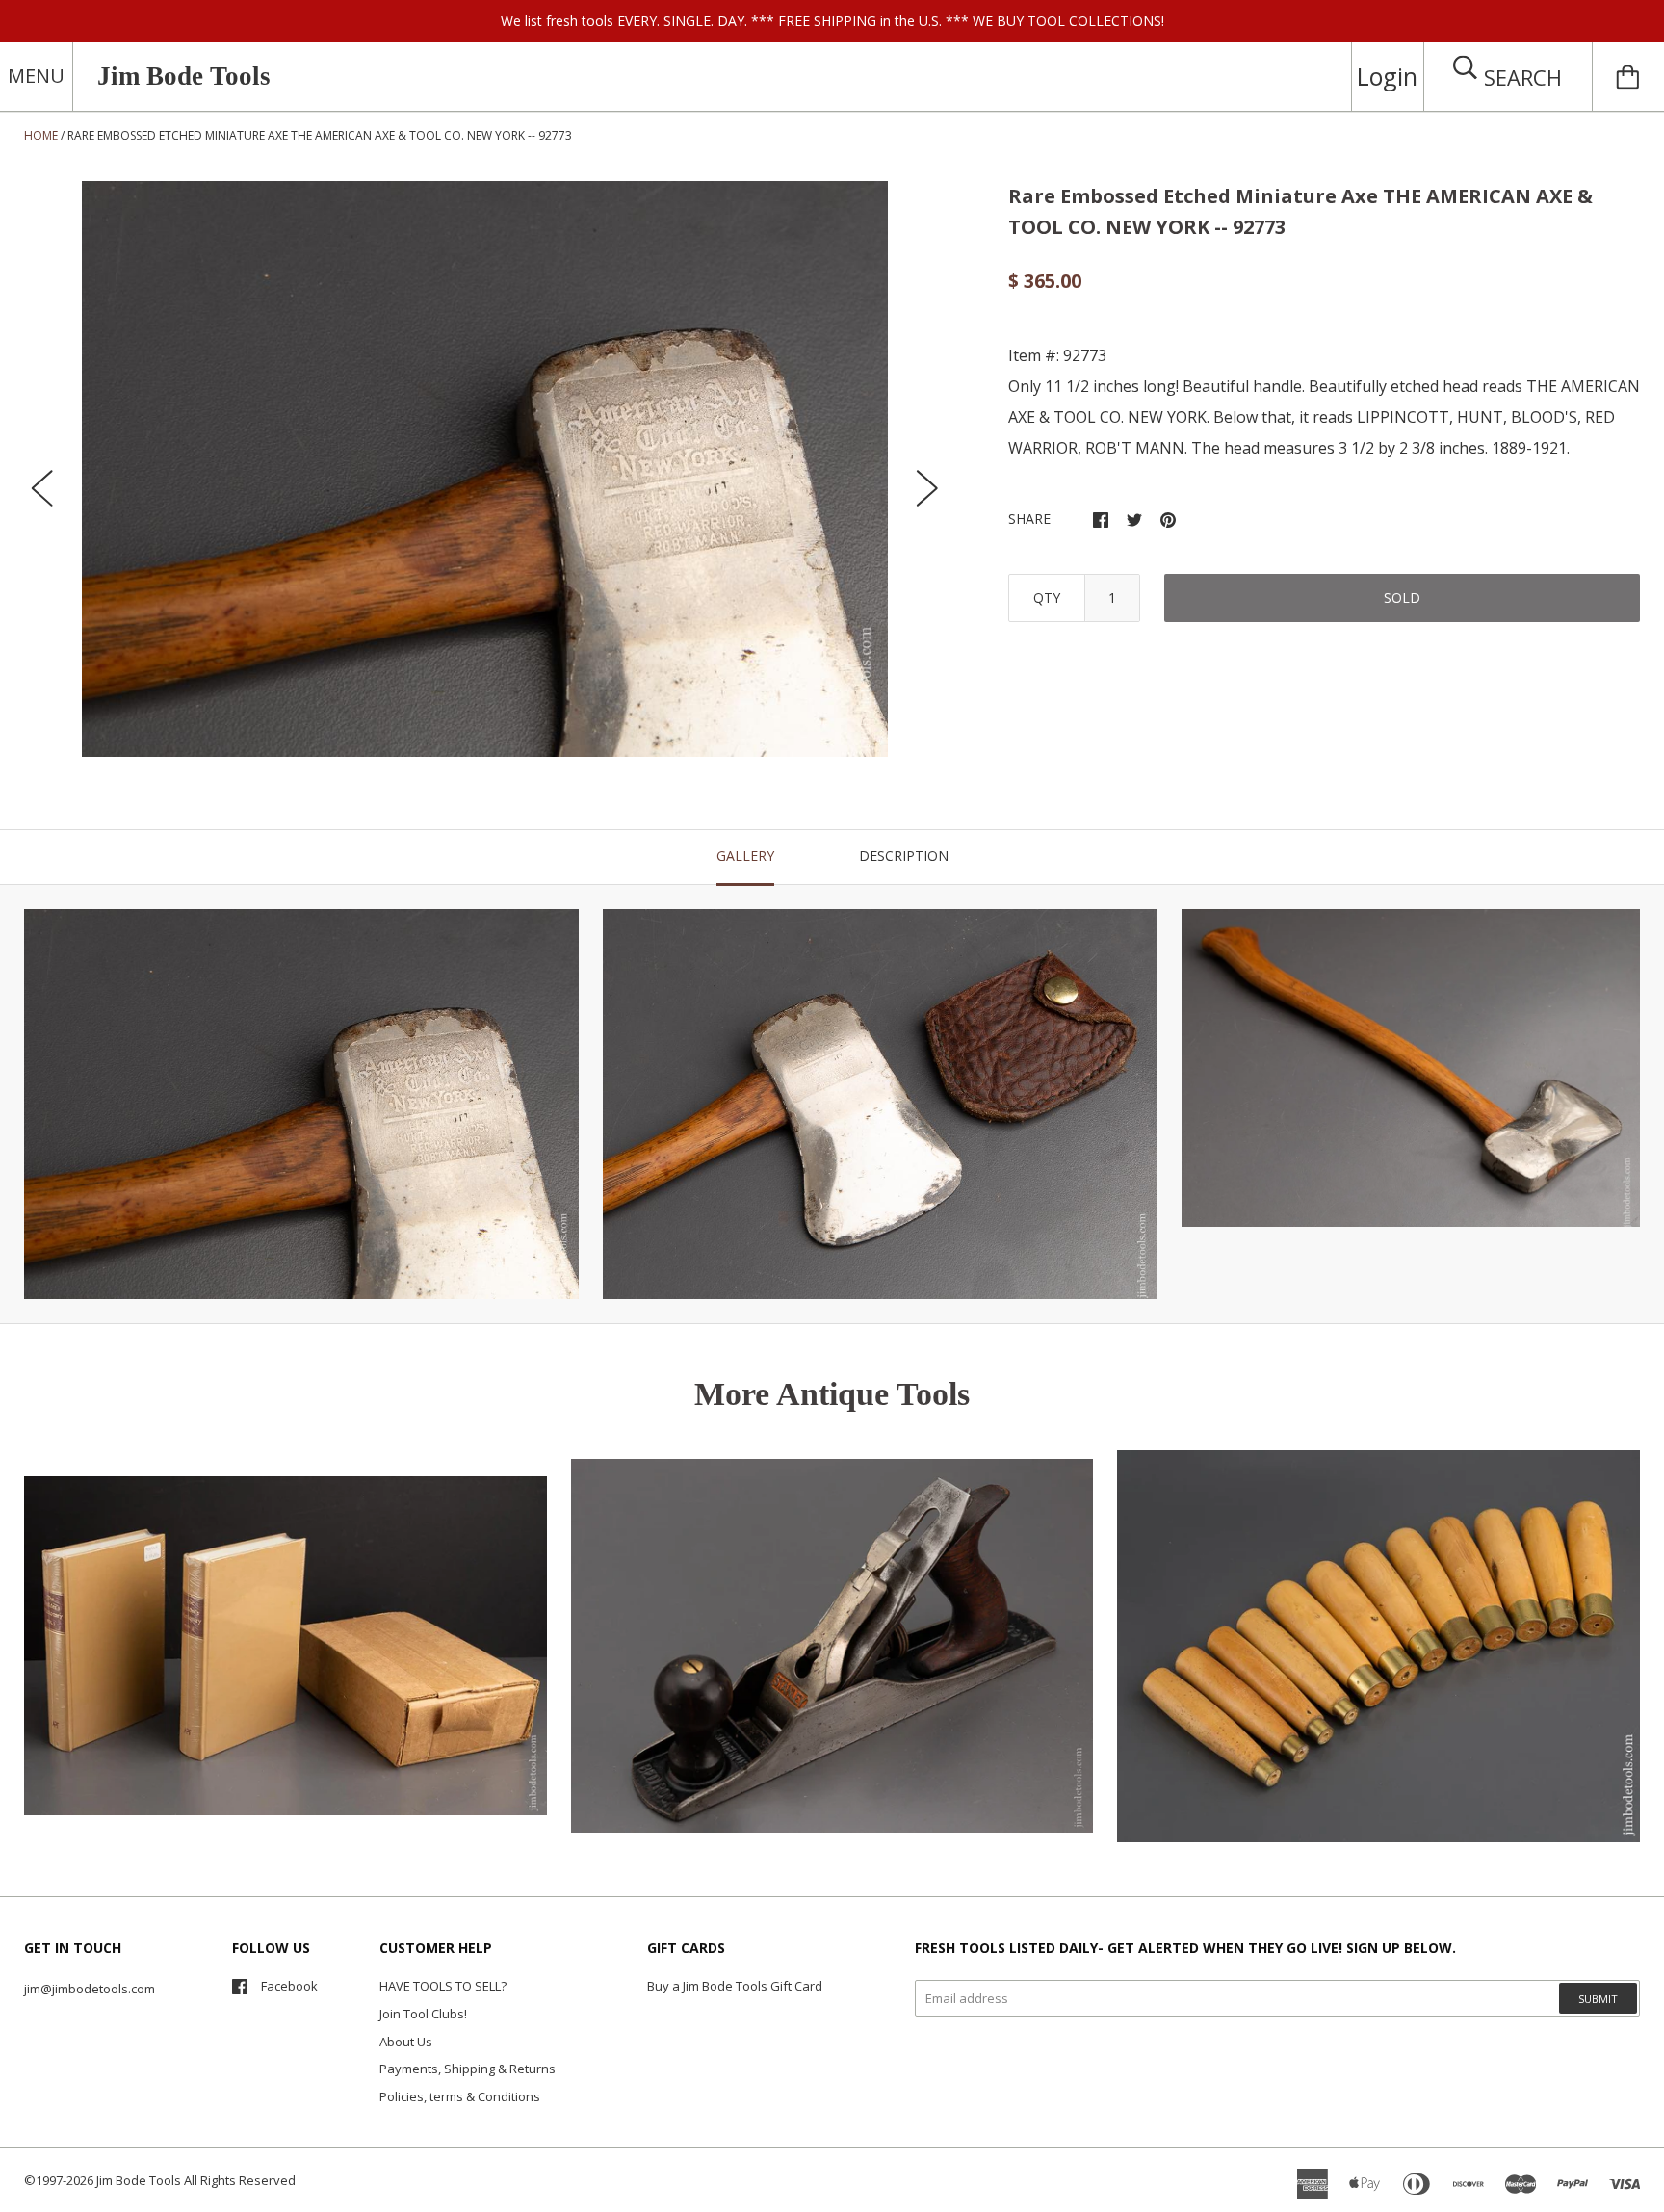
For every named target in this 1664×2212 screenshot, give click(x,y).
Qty (1047, 598)
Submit (1598, 1999)
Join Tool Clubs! (423, 2014)
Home (41, 135)
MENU (36, 76)
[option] (485, 469)
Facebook (289, 1986)
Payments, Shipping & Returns (468, 2069)
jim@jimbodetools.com (90, 1989)
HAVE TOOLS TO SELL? (443, 1986)
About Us (406, 2042)
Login (1387, 76)
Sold (1402, 598)
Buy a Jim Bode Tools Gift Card (735, 1986)
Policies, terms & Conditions (460, 2096)
